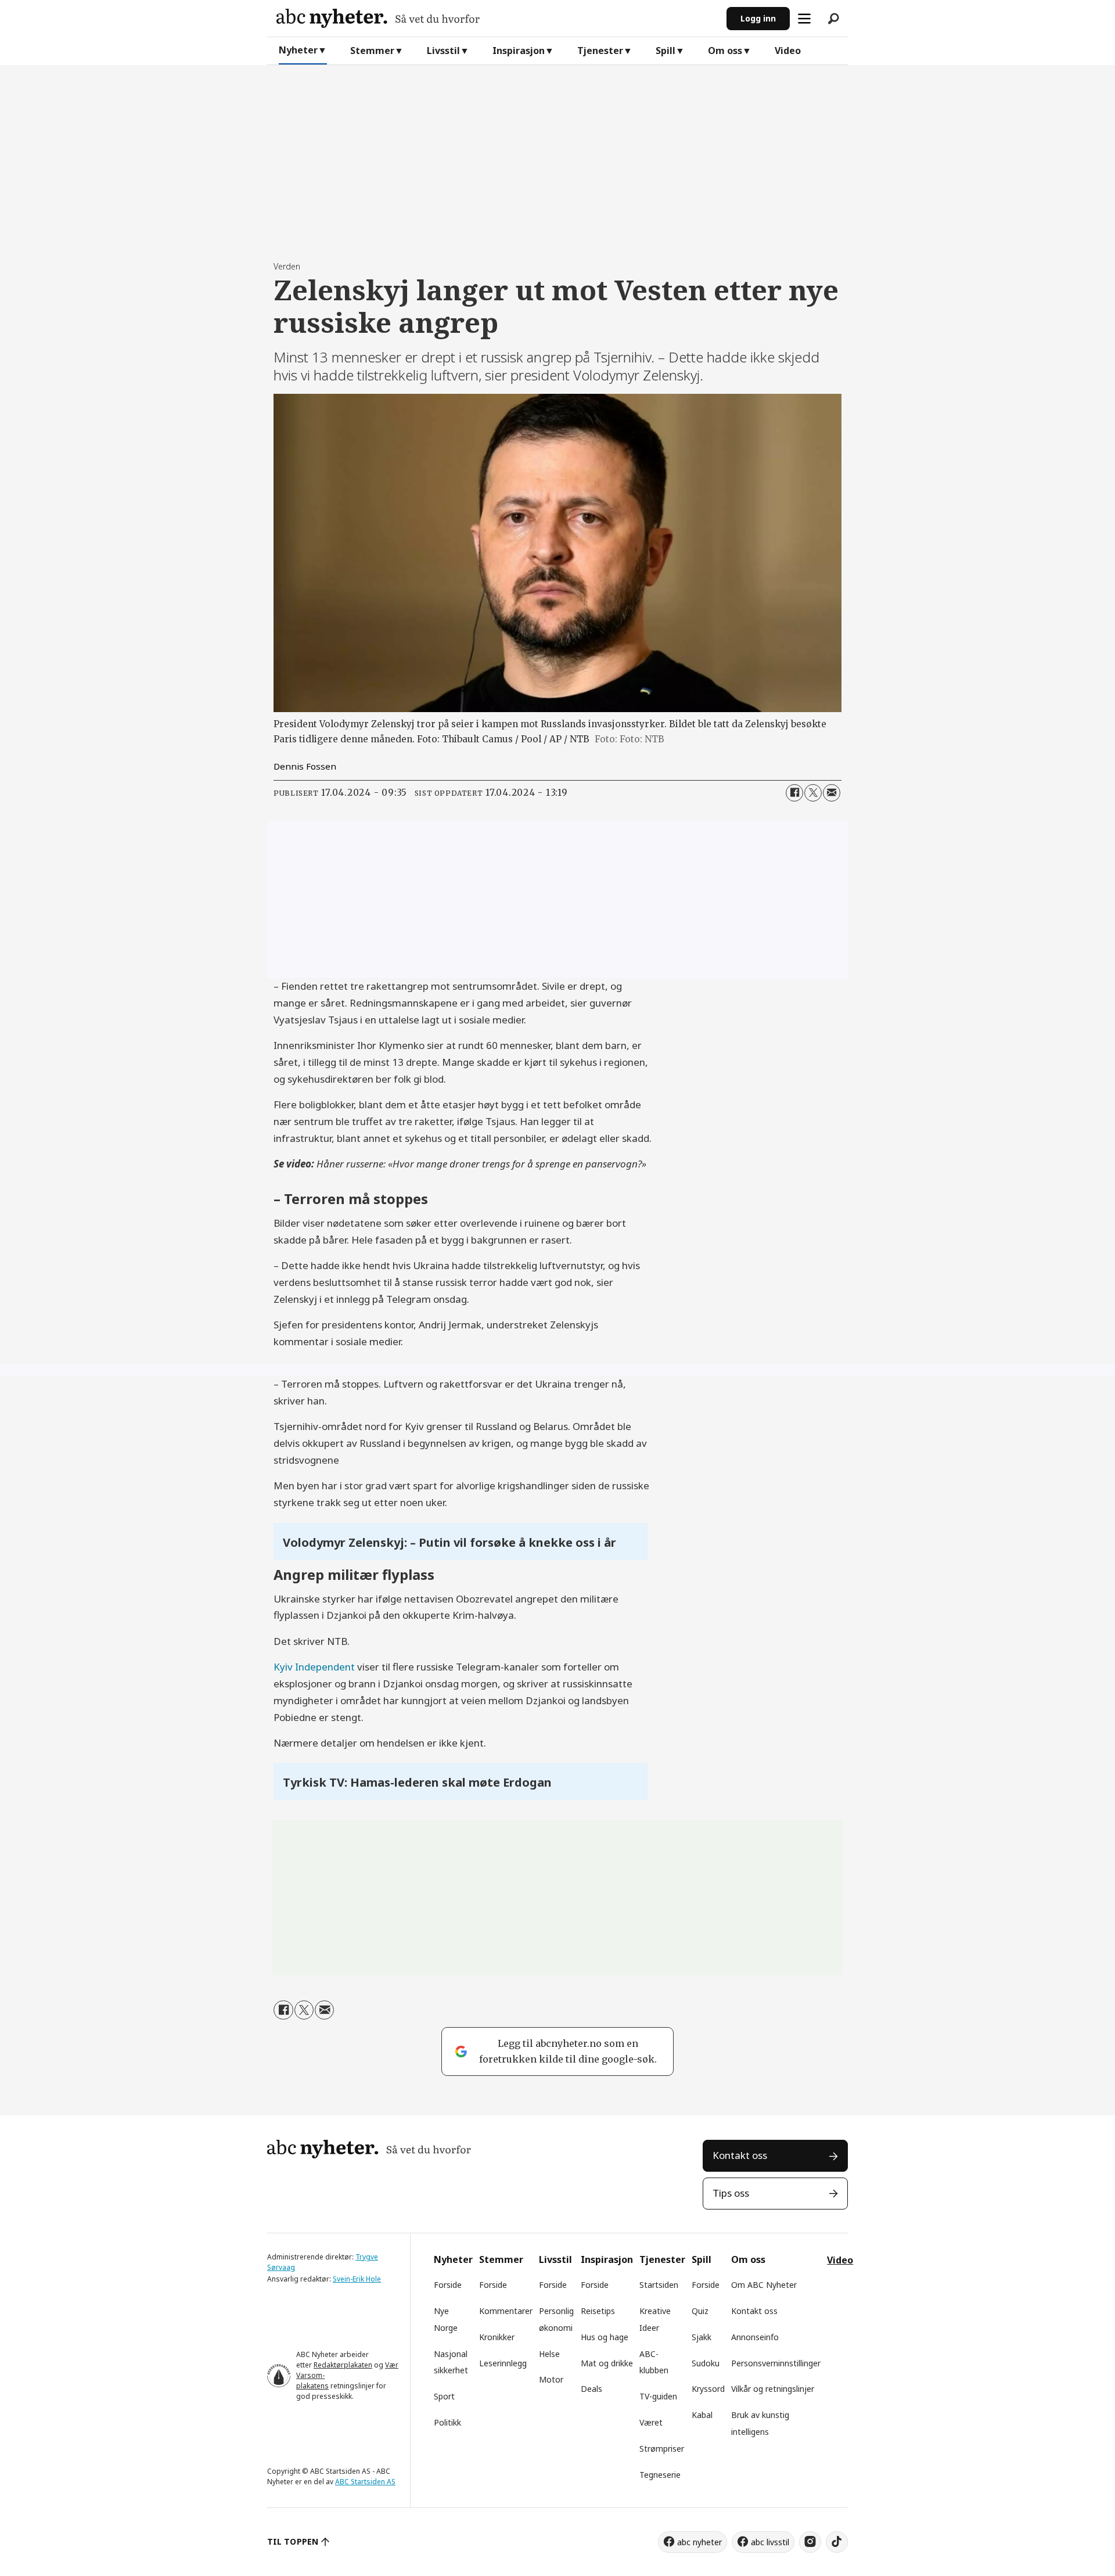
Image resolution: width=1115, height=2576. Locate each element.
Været (651, 2422)
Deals (591, 2389)
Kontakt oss (740, 2155)
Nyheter (298, 50)
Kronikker (497, 2337)
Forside (448, 2285)
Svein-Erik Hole (357, 2279)
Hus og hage (605, 2337)
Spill (666, 51)
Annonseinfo (755, 2337)
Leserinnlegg (503, 2363)
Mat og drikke (607, 2363)
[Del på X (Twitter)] (813, 793)
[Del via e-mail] (832, 793)
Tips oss (731, 2193)
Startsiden (659, 2285)
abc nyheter (699, 2542)
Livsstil (443, 51)
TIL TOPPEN (293, 2541)
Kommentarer (506, 2311)
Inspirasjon (519, 51)
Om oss (725, 51)
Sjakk (702, 2337)
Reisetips (598, 2311)
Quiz (700, 2311)
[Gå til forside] (497, 18)
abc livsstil (770, 2542)
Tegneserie (660, 2475)
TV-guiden (658, 2396)
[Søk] (833, 19)
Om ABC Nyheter (764, 2285)
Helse (549, 2354)
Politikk (447, 2422)
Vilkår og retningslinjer (773, 2389)
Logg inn (758, 18)
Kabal (702, 2415)
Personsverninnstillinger (776, 2363)
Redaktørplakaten (343, 2365)
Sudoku (706, 2363)
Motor (551, 2379)
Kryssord (708, 2389)
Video (788, 51)
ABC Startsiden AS (365, 2482)
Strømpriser (662, 2449)
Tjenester (600, 51)
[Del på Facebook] (794, 793)
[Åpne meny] (804, 19)
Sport (444, 2396)
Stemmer (372, 51)
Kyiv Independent (314, 1667)
